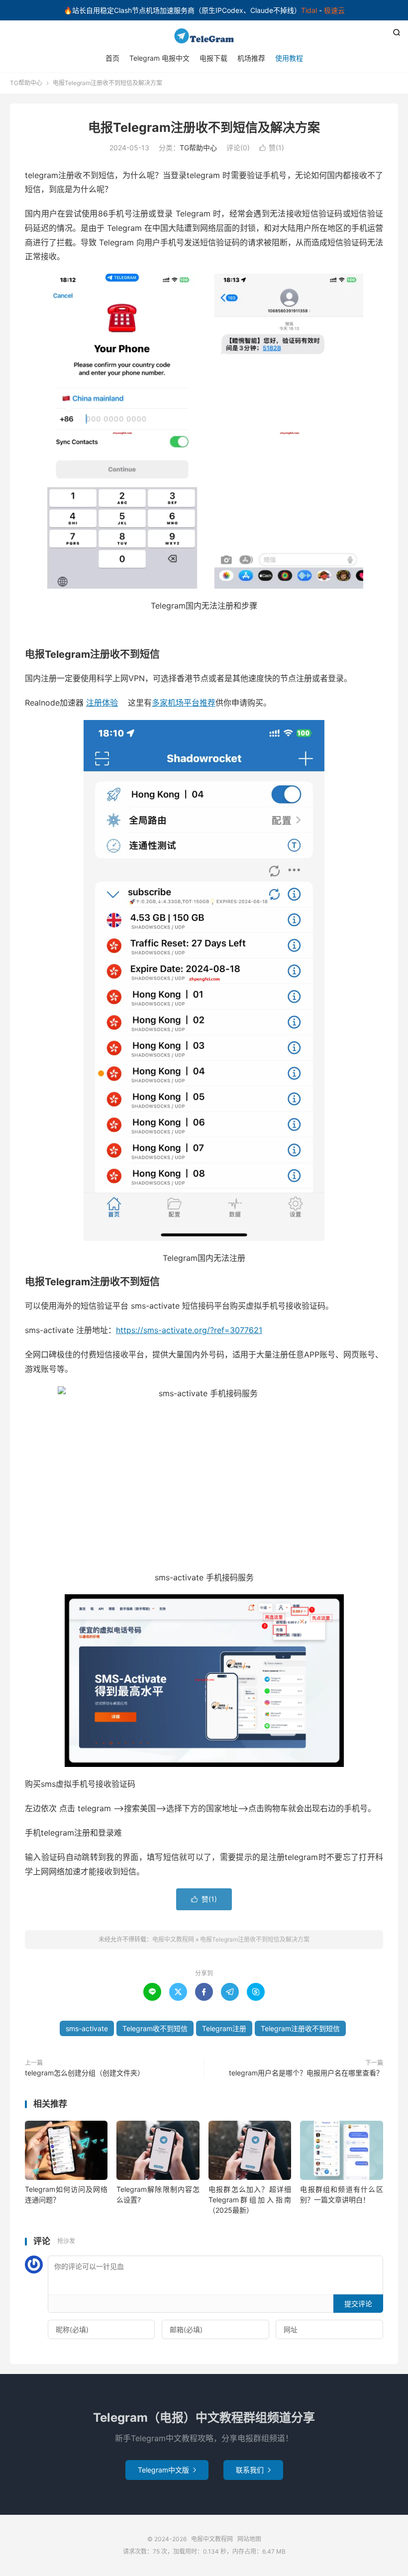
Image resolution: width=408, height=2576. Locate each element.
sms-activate (87, 2028)
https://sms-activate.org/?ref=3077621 (189, 1330)
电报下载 (213, 58)
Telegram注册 (224, 2028)
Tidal (309, 10)
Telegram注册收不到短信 (300, 2028)
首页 (112, 58)
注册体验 (102, 703)
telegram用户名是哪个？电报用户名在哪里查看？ (306, 2073)
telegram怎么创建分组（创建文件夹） (85, 2073)
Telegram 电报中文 (159, 58)
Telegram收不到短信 (155, 2028)
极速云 (334, 10)
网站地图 (249, 2539)
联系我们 (253, 2470)
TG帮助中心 (26, 83)
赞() (272, 148)
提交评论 (358, 2304)
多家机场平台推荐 (184, 703)
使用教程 (289, 58)
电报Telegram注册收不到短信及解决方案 (204, 127)
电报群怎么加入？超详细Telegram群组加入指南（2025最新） (250, 2200)
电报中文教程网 (204, 36)
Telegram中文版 (167, 2470)
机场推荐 (251, 58)
